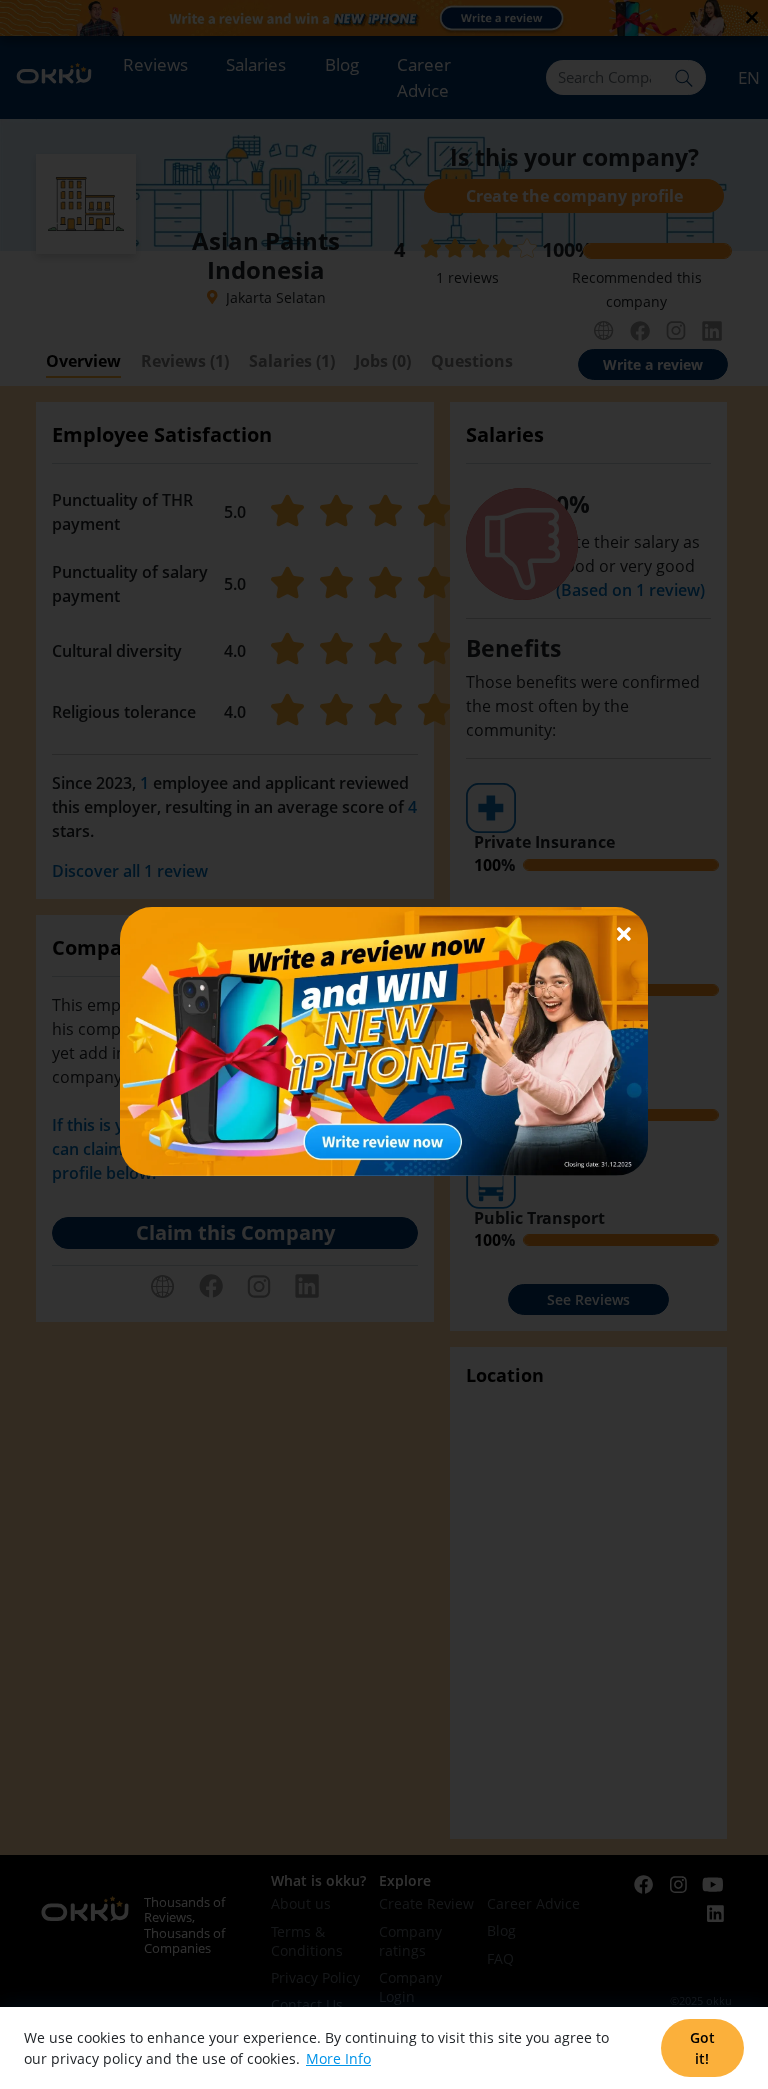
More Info (338, 2058)
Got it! (702, 2048)
